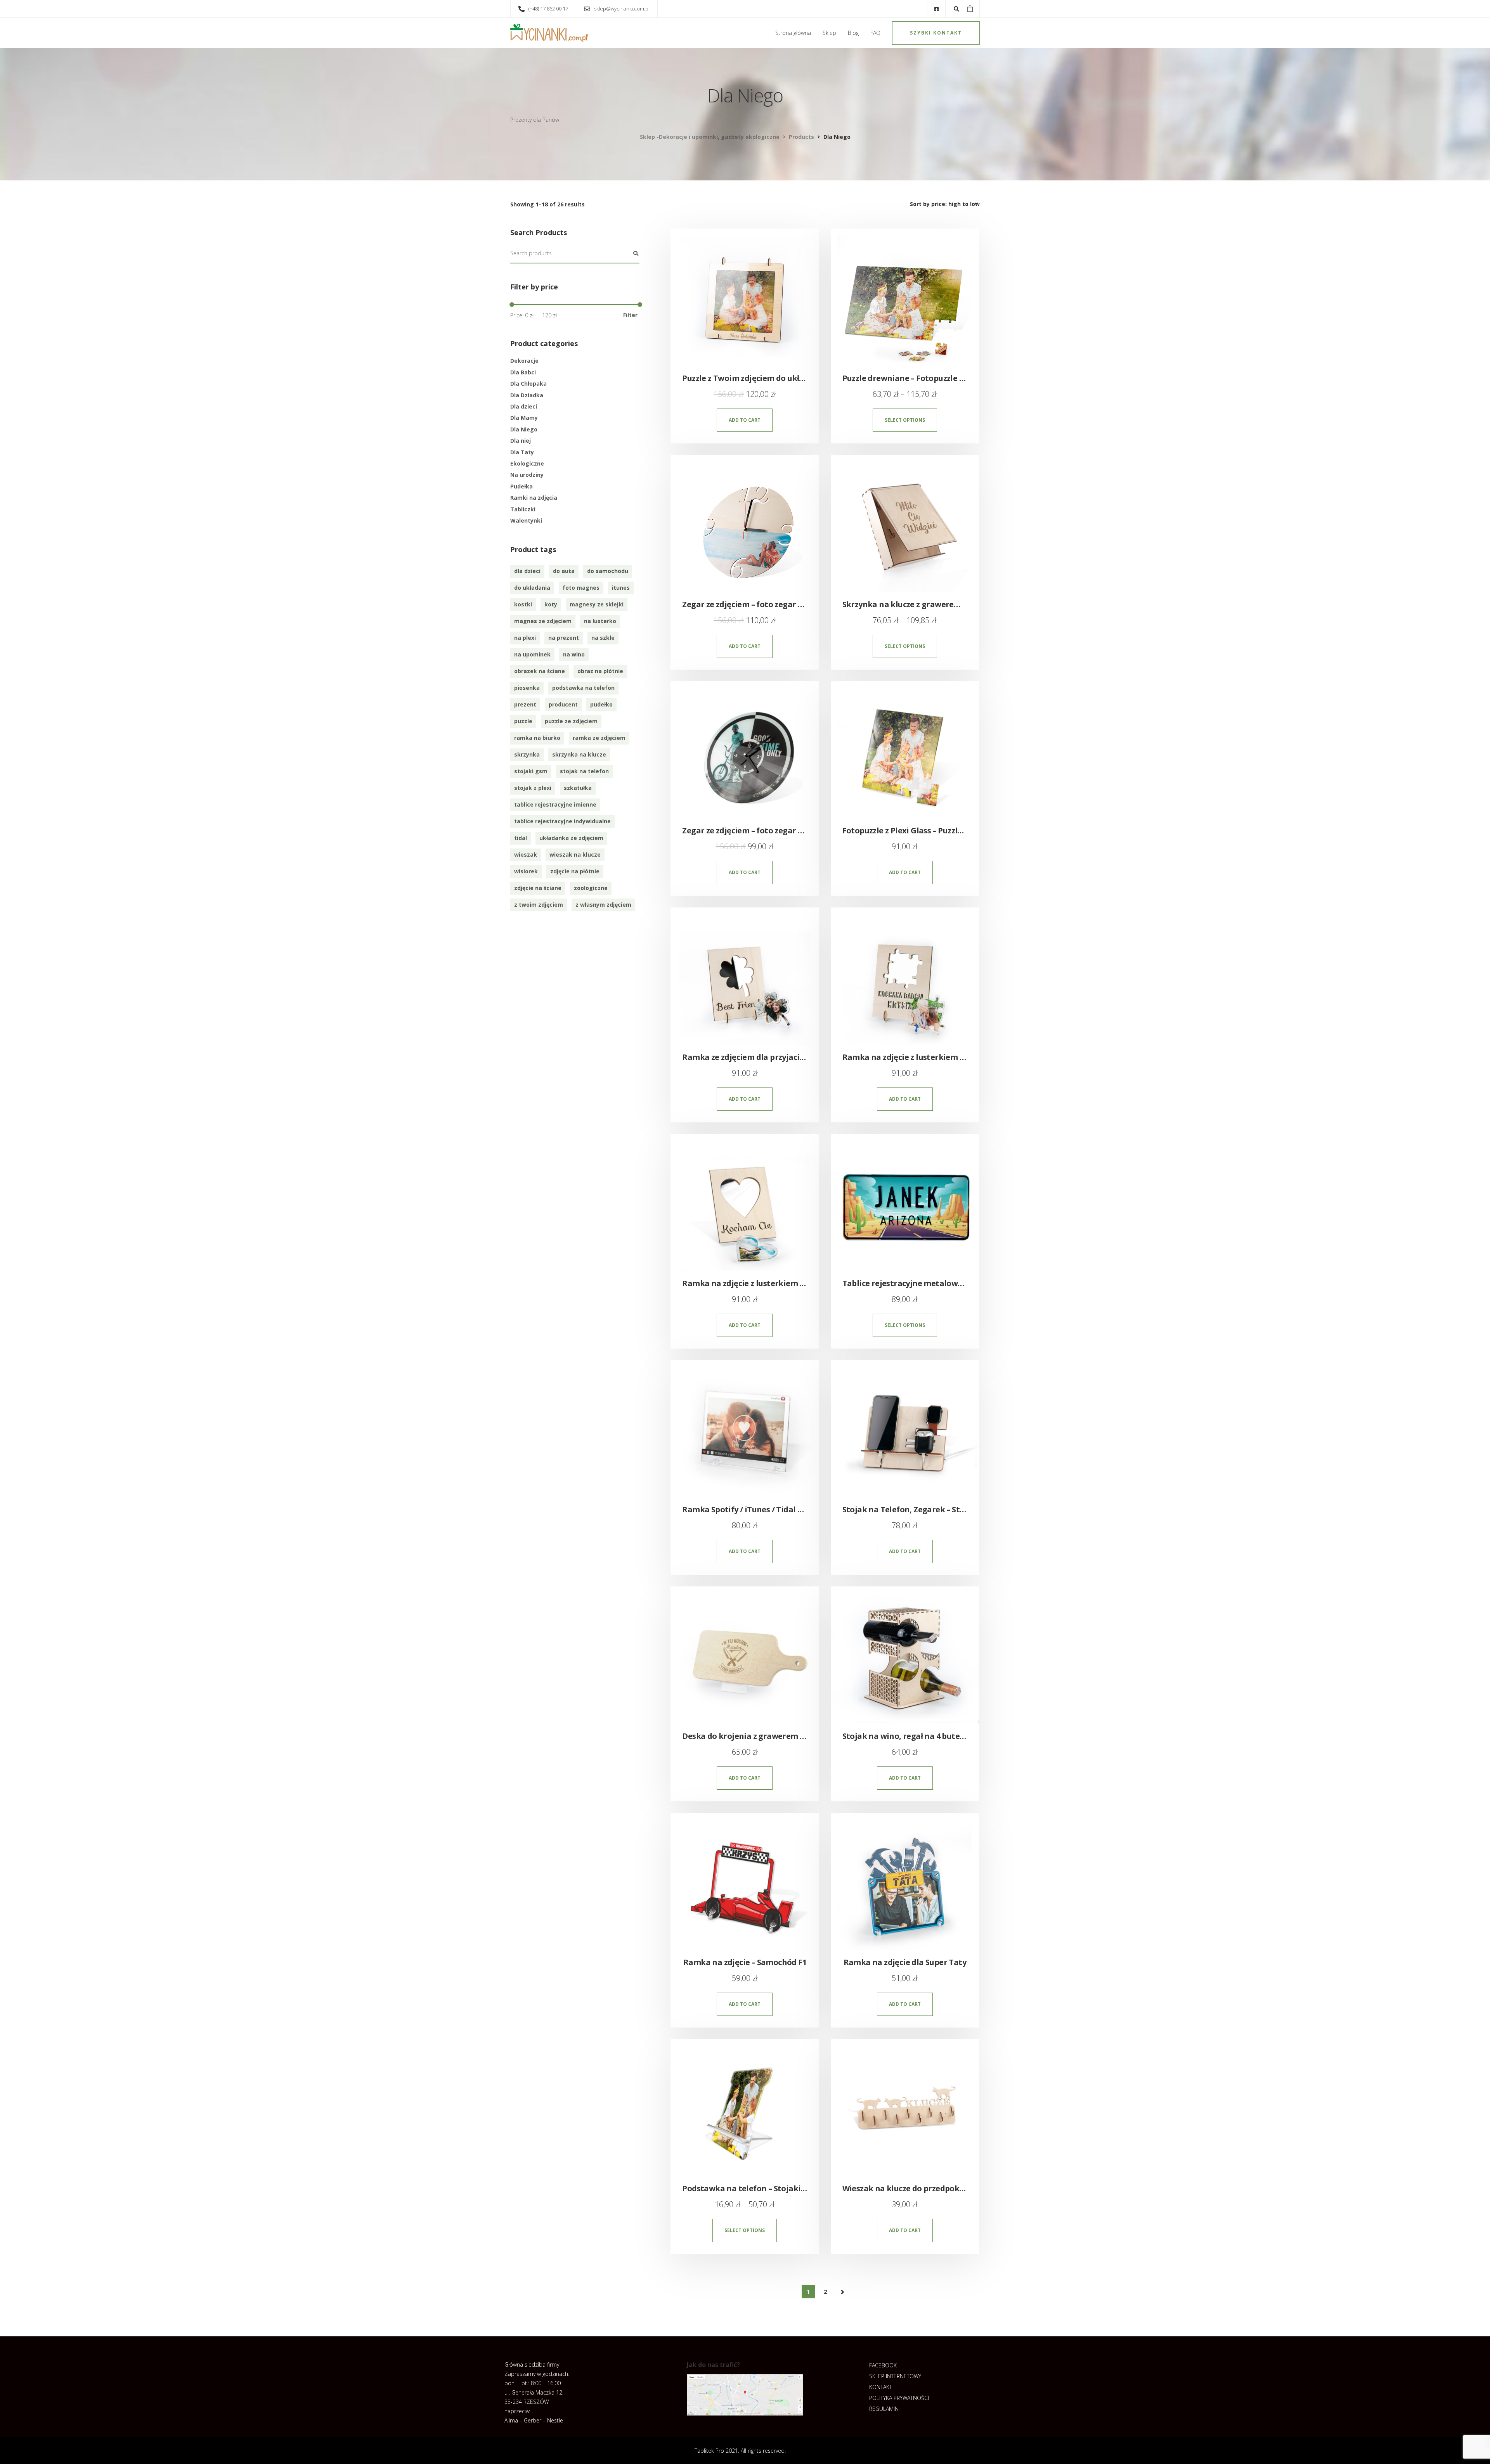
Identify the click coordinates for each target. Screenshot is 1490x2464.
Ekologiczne (527, 463)
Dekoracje (524, 361)
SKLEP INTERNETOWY (895, 2376)
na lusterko (600, 621)
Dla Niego (524, 429)
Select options (905, 420)
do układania (532, 588)
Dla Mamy (524, 418)
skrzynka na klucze (579, 754)
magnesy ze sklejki (597, 604)
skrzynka (527, 754)
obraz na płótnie (600, 671)
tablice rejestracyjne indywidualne (562, 821)
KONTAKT (881, 2387)
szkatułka (578, 788)
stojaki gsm (531, 771)
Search (636, 254)
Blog (853, 33)
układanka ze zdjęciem (571, 838)
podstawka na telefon (583, 688)
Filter (630, 315)
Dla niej (521, 441)
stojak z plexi (533, 788)
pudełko (601, 704)
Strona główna (793, 33)
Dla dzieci (524, 406)
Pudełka (521, 486)
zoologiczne (591, 888)
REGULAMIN (884, 2409)
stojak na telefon (584, 771)
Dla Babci (523, 372)
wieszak (526, 855)
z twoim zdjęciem (539, 905)
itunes (621, 588)
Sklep (829, 33)
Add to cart (745, 420)
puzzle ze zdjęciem (571, 721)
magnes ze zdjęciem (543, 621)
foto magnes (581, 588)
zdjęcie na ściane (538, 888)
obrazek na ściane (540, 671)
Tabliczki (523, 509)
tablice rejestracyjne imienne (555, 804)
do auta (564, 571)
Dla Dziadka (527, 395)
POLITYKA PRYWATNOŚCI (899, 2398)
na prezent (564, 638)
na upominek (532, 654)
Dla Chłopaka (528, 384)
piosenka (527, 688)
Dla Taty (522, 452)
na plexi (525, 638)
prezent (525, 704)
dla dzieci (527, 571)
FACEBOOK (883, 2365)
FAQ (875, 33)
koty (551, 604)
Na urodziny (527, 475)
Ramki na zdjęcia (534, 498)
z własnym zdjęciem (603, 905)
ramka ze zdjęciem (599, 738)
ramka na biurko (537, 738)
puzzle (523, 721)
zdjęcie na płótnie (575, 871)
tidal (521, 838)
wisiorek (526, 871)
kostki (523, 604)
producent (563, 704)
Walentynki (526, 520)
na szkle (603, 638)
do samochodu (608, 571)
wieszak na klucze (575, 855)
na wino (574, 654)
